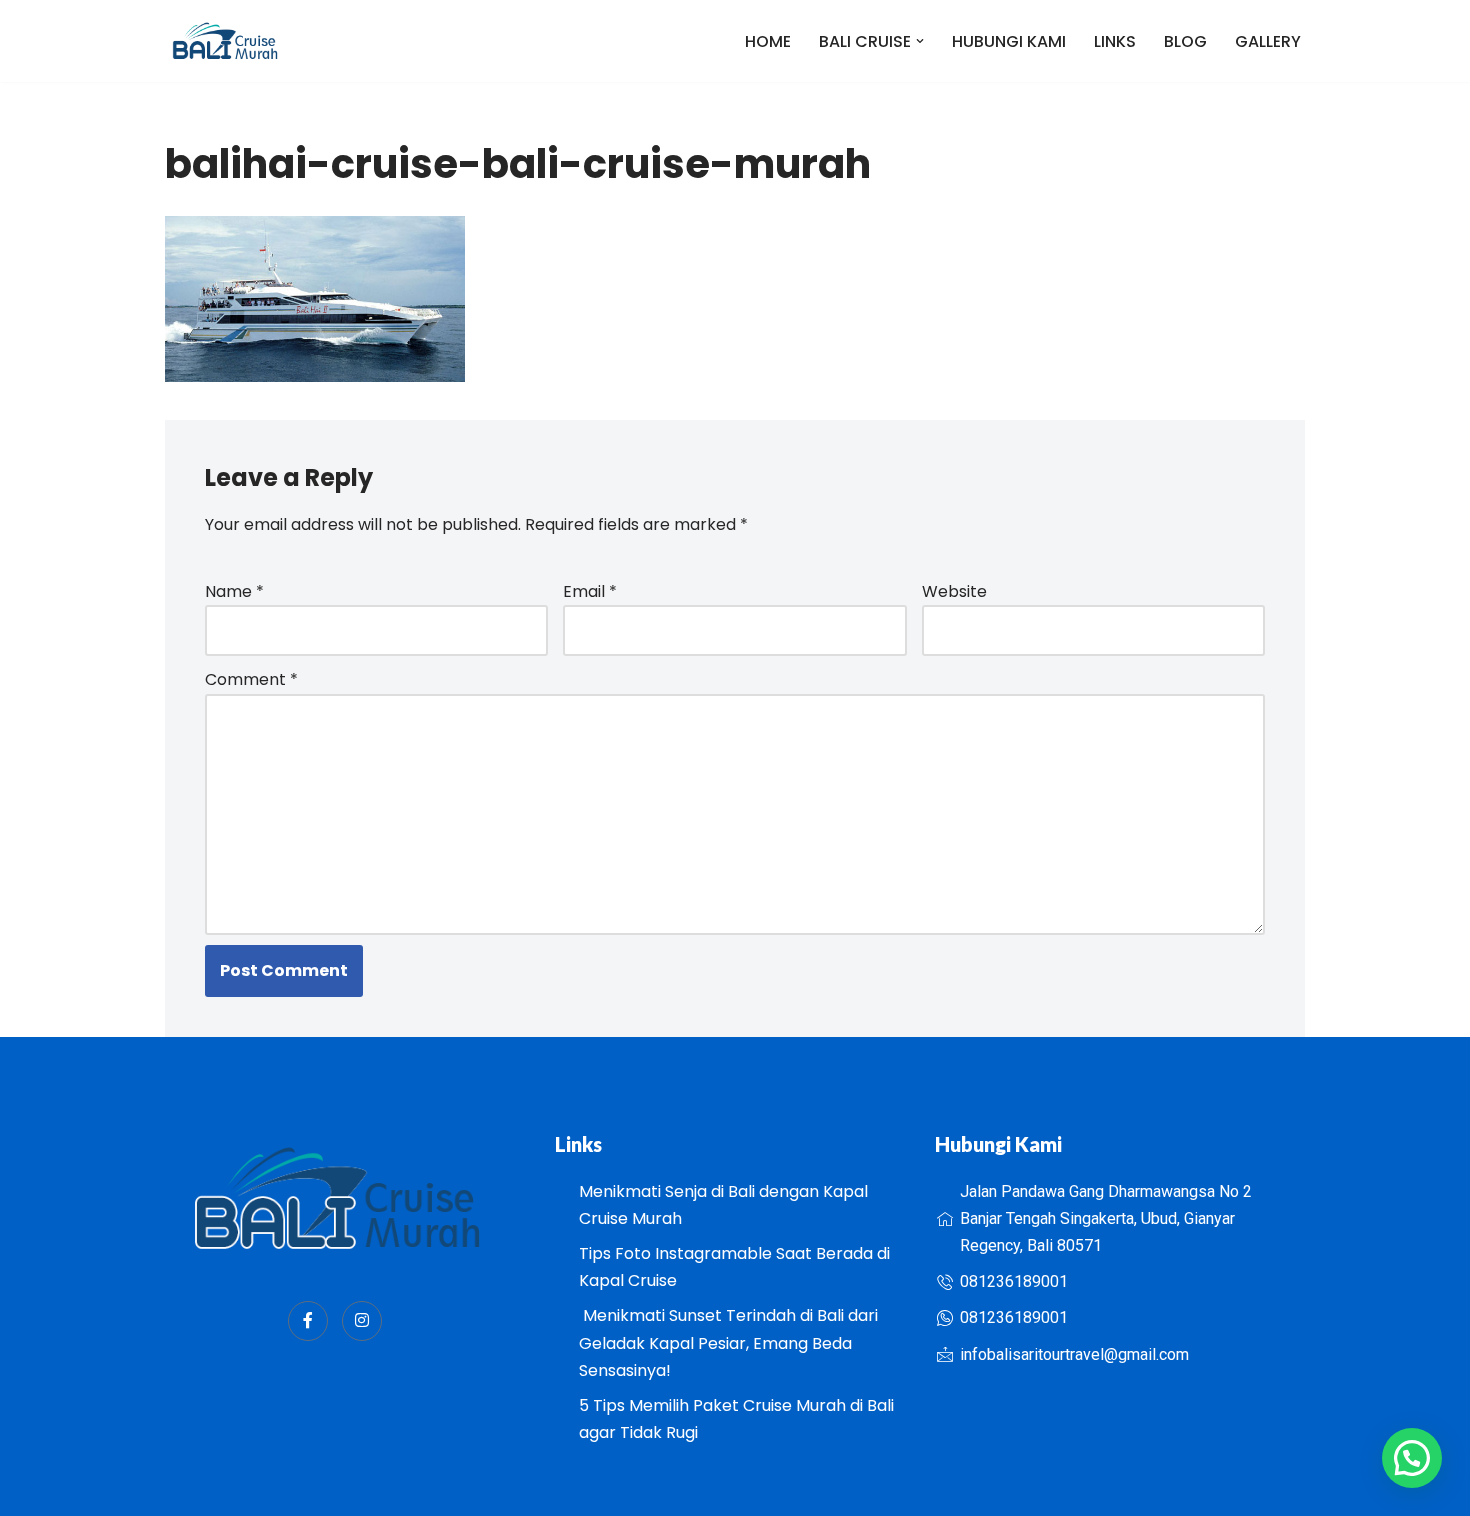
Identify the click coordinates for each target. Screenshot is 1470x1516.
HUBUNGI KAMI (1009, 41)
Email (590, 591)
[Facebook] (308, 1321)
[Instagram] (362, 1321)
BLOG (1185, 41)
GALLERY (1268, 41)
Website (954, 591)
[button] (920, 41)
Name (234, 591)
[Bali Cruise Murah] (225, 41)
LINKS (1115, 41)
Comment (251, 679)
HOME (768, 41)
